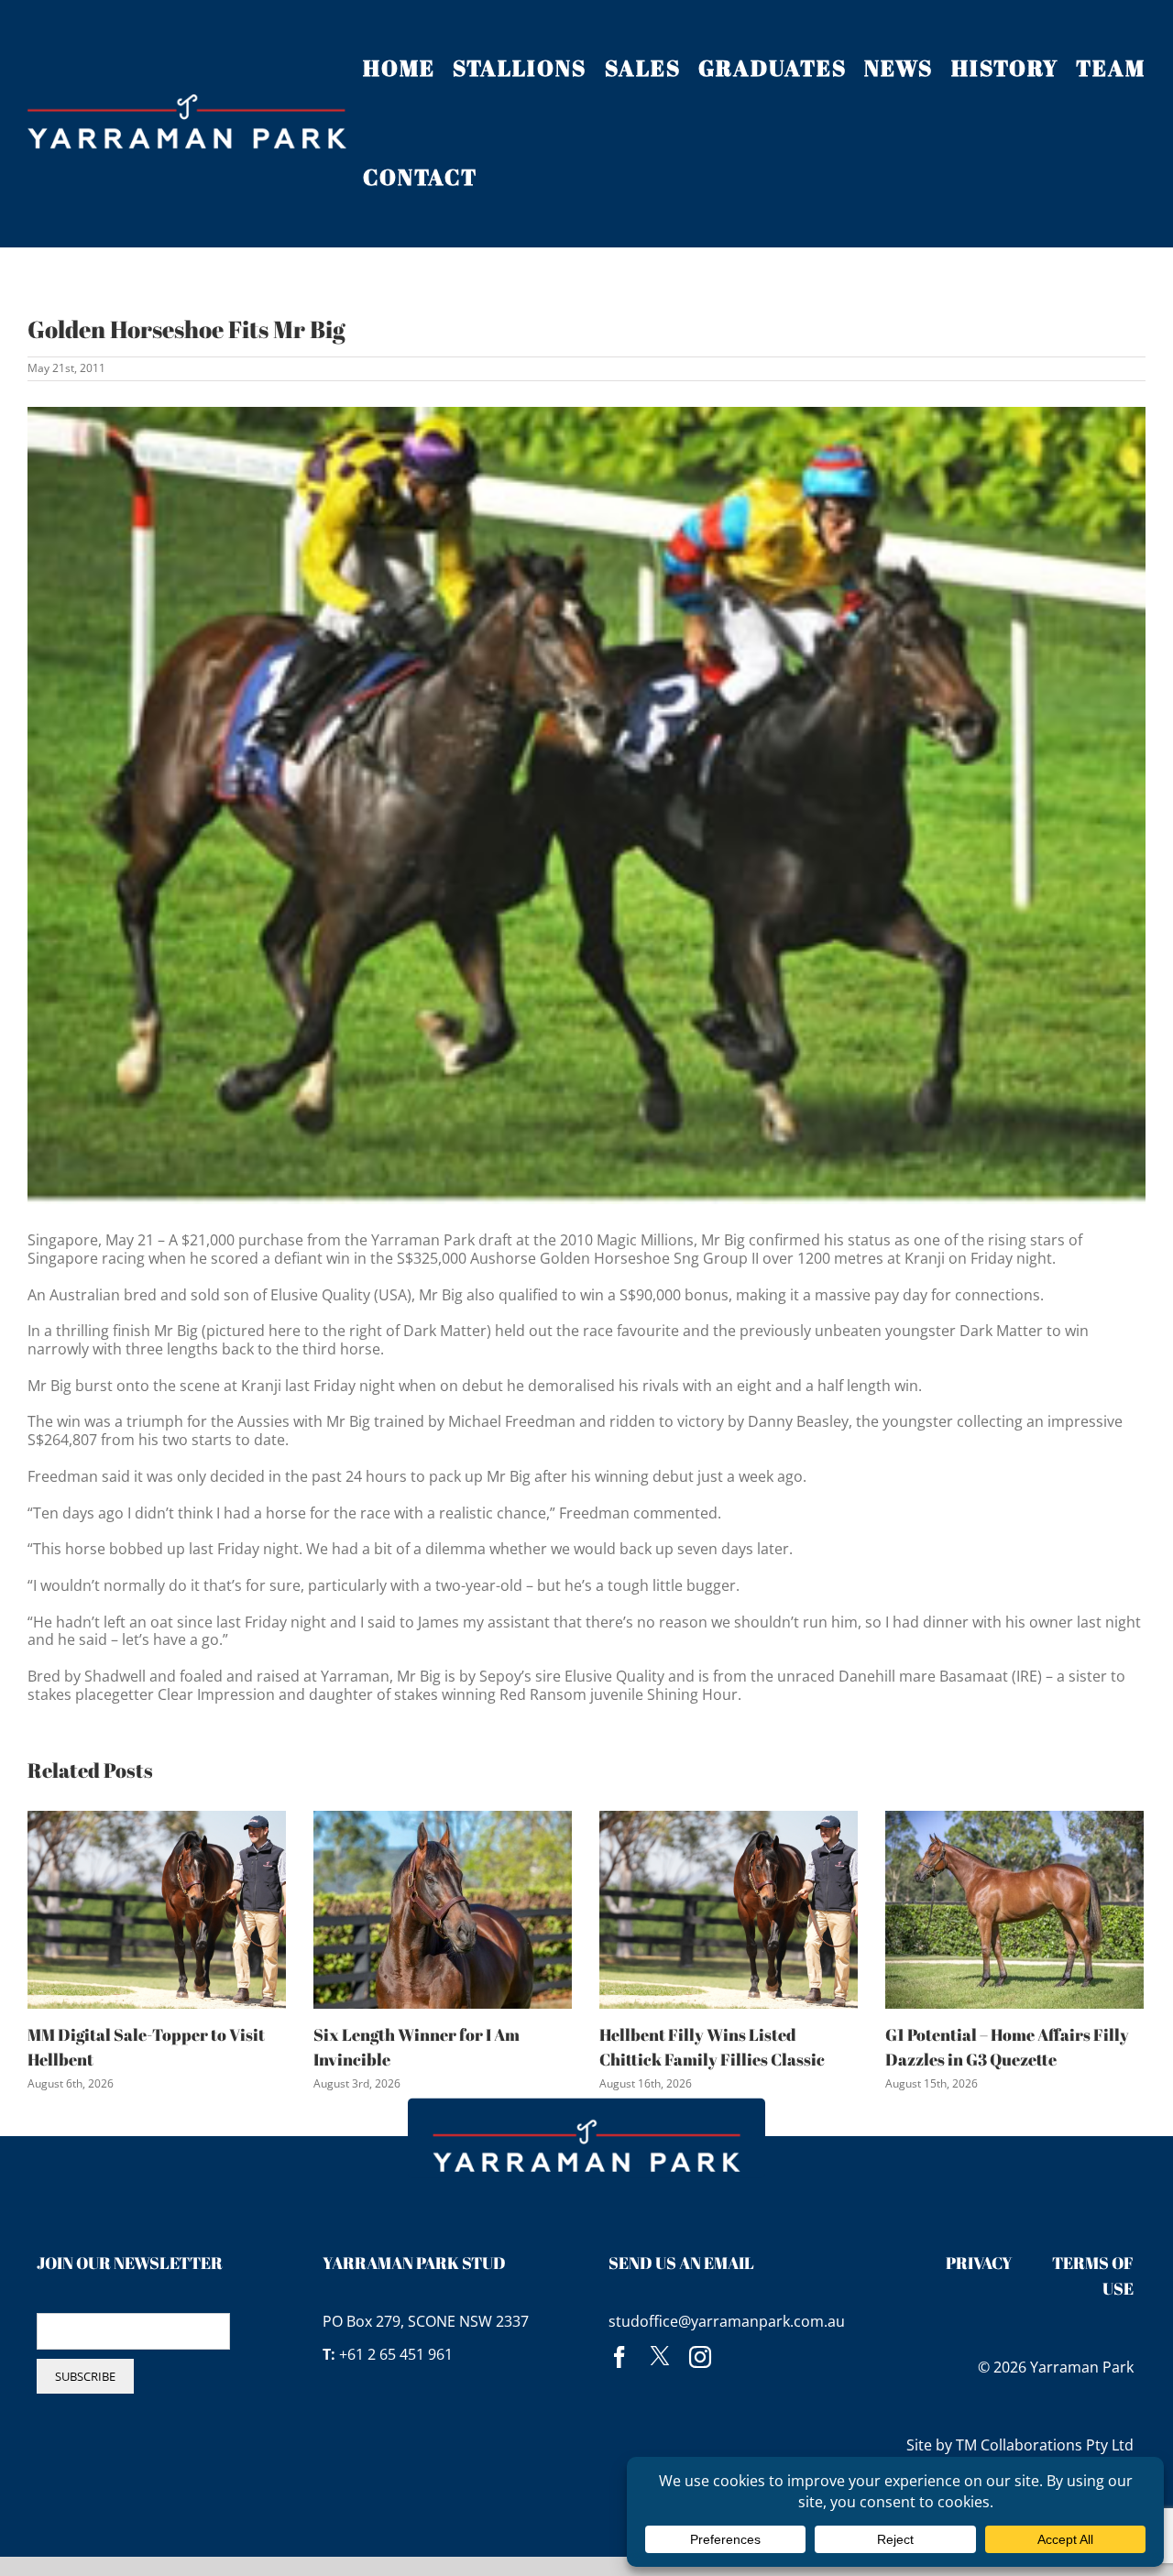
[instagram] (700, 2357)
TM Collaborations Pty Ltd (1045, 2445)
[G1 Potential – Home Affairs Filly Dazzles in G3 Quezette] (1014, 1908)
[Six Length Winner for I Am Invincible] (443, 1908)
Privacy (979, 2263)
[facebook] (619, 2357)
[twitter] (660, 2357)
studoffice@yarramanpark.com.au (727, 2321)
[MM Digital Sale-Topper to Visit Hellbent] (157, 1908)
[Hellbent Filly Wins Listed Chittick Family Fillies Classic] (729, 1908)
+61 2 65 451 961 (396, 2354)
